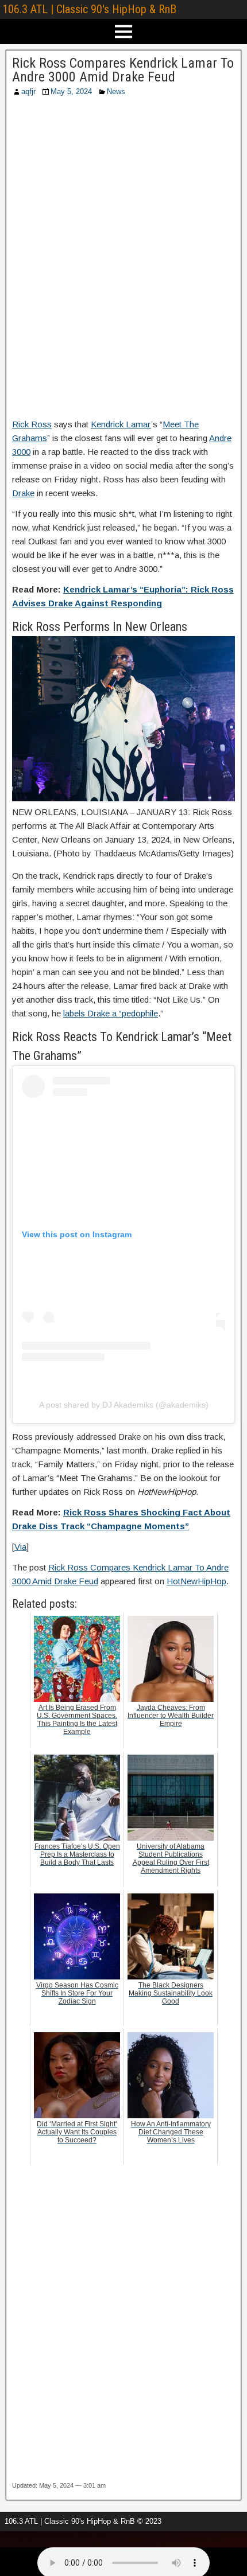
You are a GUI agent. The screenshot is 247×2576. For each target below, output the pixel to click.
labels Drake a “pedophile (111, 1013)
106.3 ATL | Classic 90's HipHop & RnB (89, 9)
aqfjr (28, 91)
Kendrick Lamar (121, 424)
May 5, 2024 (71, 91)
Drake (23, 493)
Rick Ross (32, 424)
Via (20, 1547)
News (116, 91)
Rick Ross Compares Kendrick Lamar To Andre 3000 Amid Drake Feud (123, 70)
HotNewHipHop (196, 1581)
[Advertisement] (123, 261)
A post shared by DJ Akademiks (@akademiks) (124, 1405)
